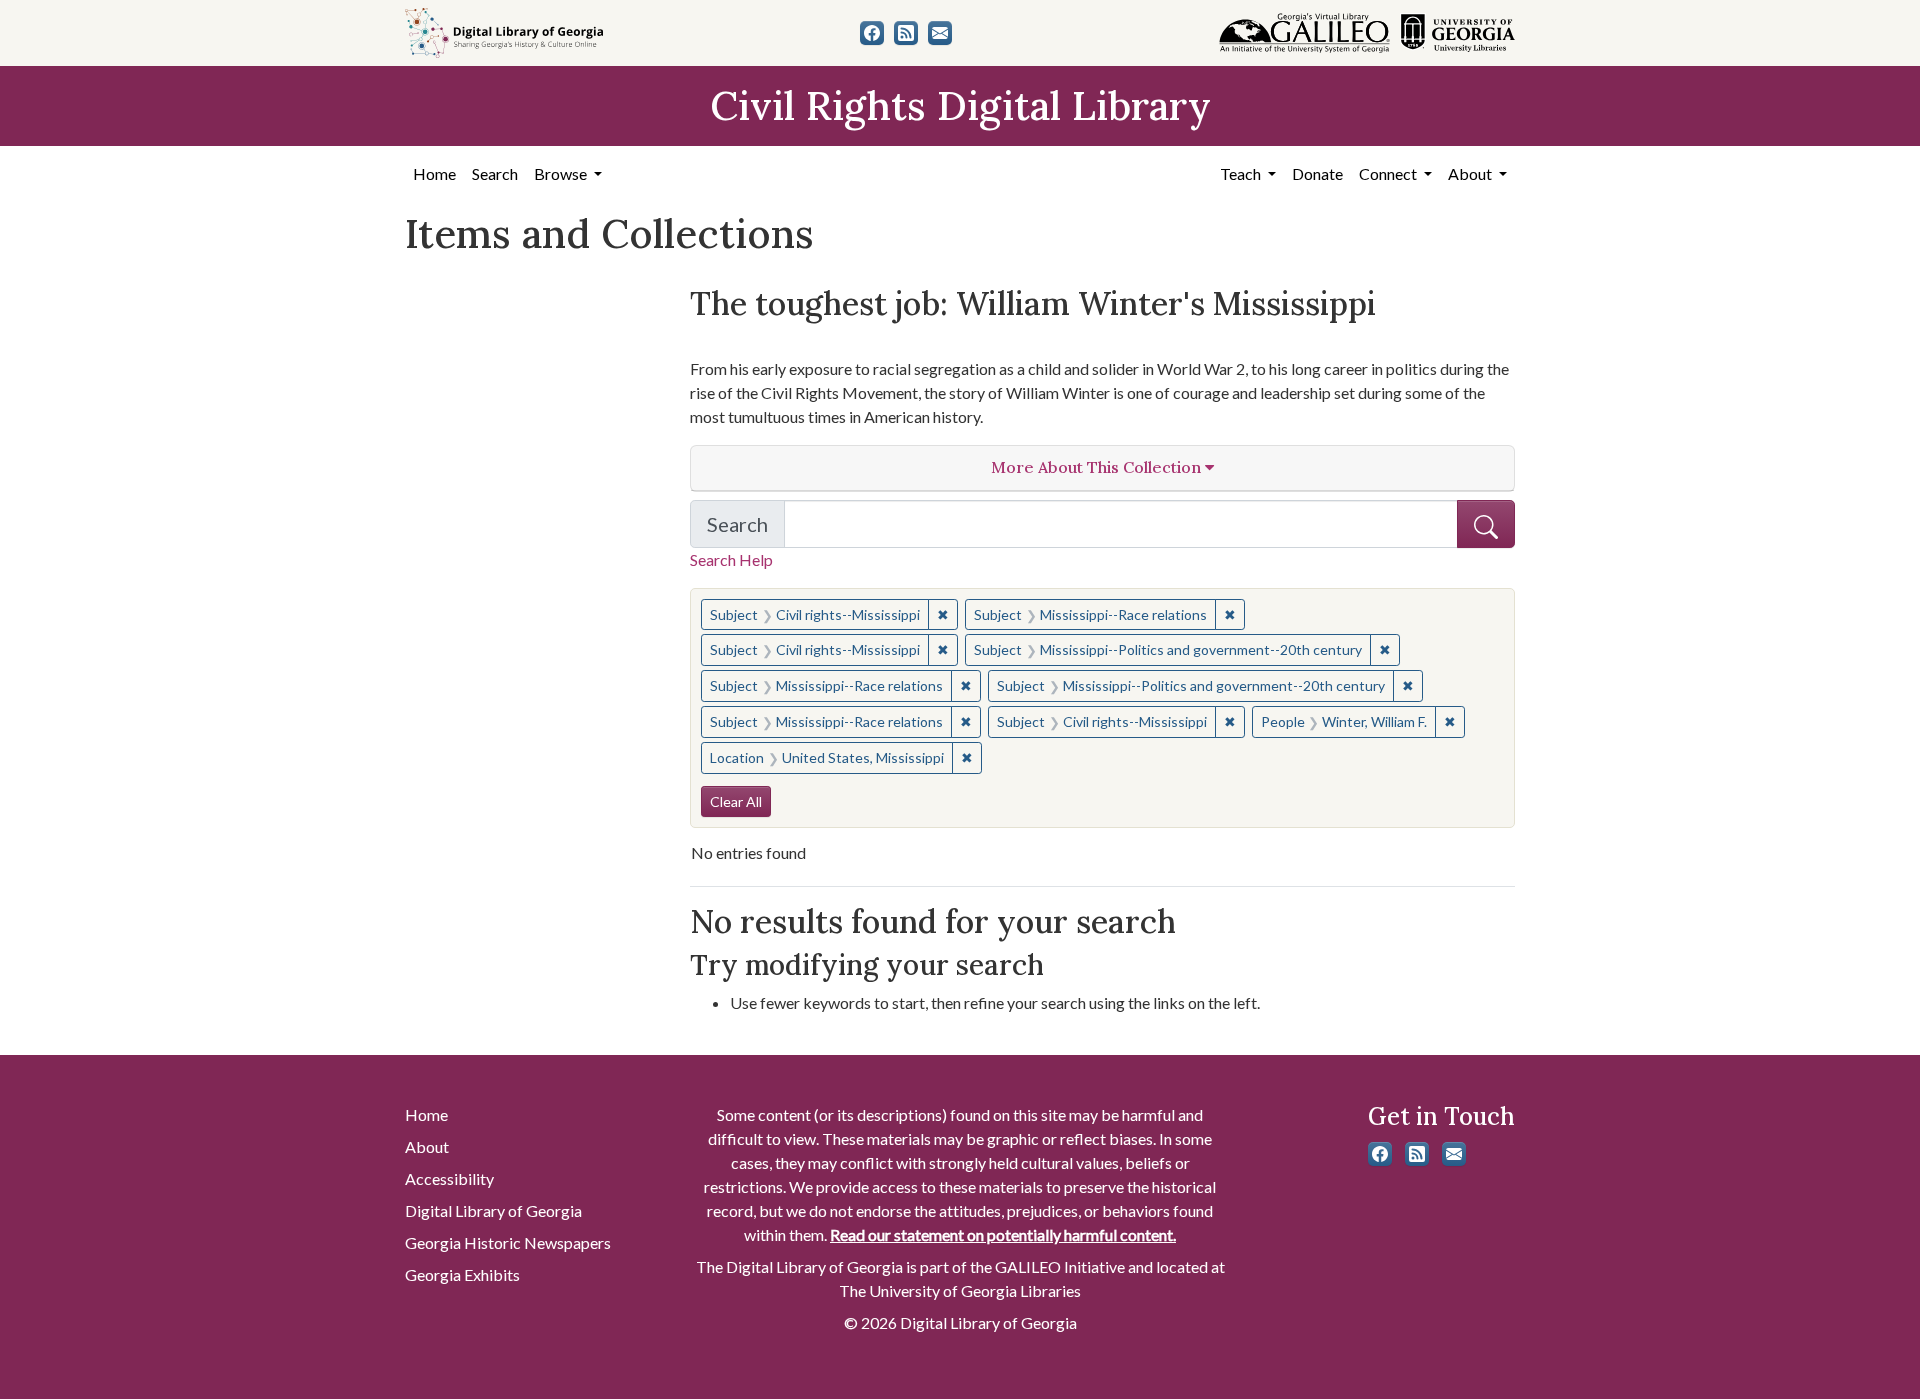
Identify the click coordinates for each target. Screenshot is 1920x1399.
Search (495, 173)
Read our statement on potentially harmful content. (1003, 1234)
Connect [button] (1389, 173)
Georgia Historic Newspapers (508, 1242)
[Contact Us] (940, 33)
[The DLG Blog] (906, 33)
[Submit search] (1486, 524)
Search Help (731, 559)
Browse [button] (562, 173)
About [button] (1471, 173)
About (427, 1146)
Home (434, 173)
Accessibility (449, 1178)
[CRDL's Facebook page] (872, 33)
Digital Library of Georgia (493, 1210)
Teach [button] (1242, 173)
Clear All (736, 801)
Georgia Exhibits (462, 1274)
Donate (1317, 173)
